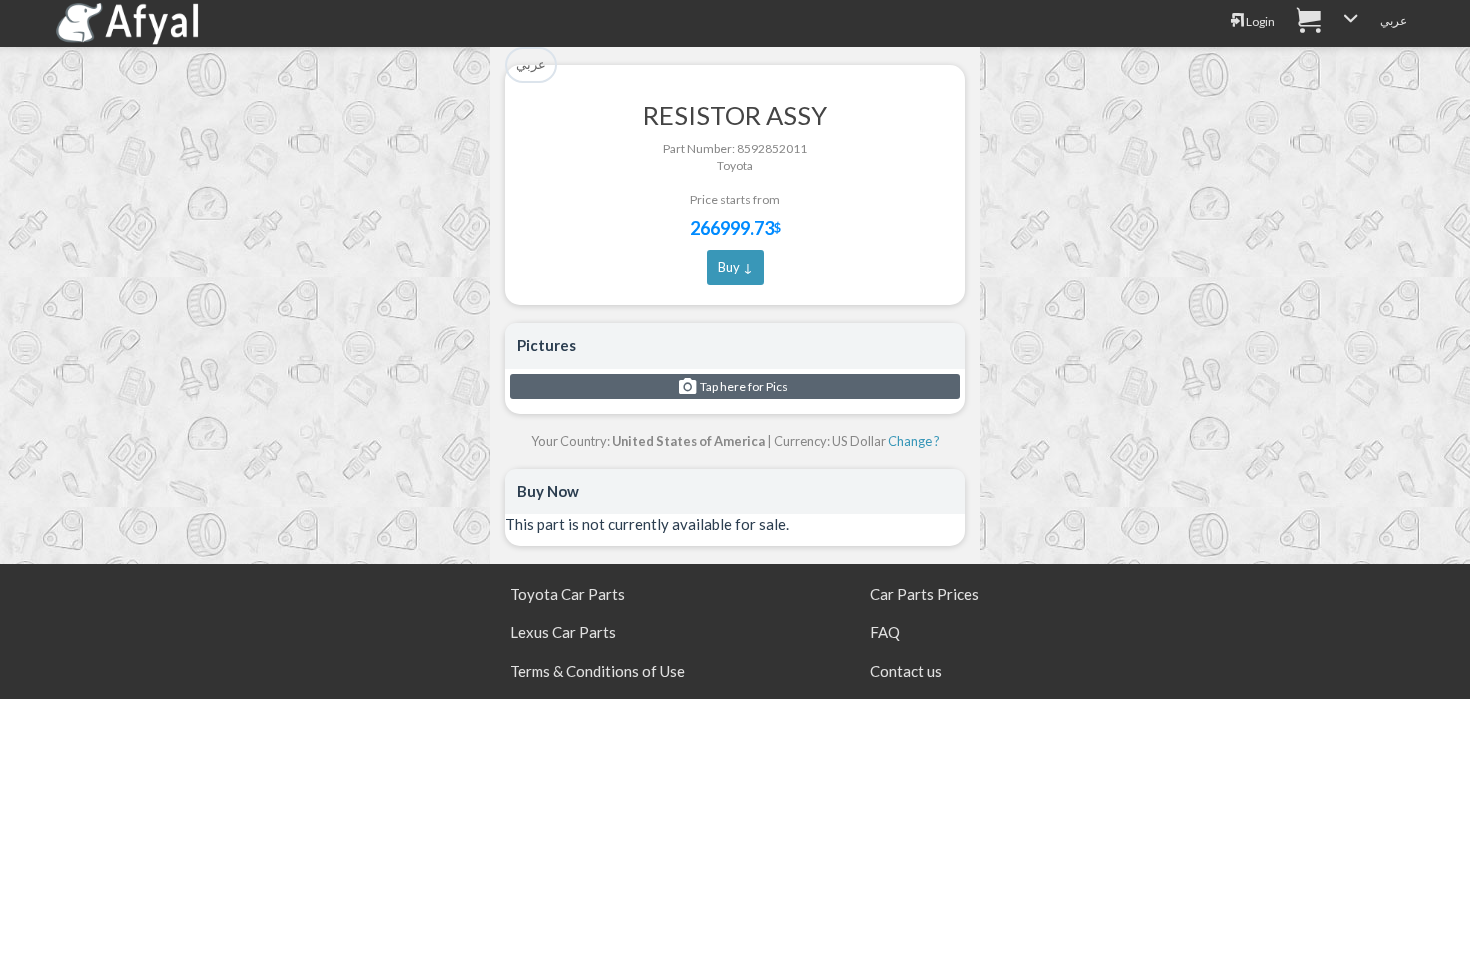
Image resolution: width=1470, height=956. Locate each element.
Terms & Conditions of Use (597, 671)
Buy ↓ (735, 267)
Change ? (914, 441)
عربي (1393, 20)
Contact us (906, 671)
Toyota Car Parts (567, 594)
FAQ (885, 632)
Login (1259, 21)
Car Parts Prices (924, 594)
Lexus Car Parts (563, 632)
